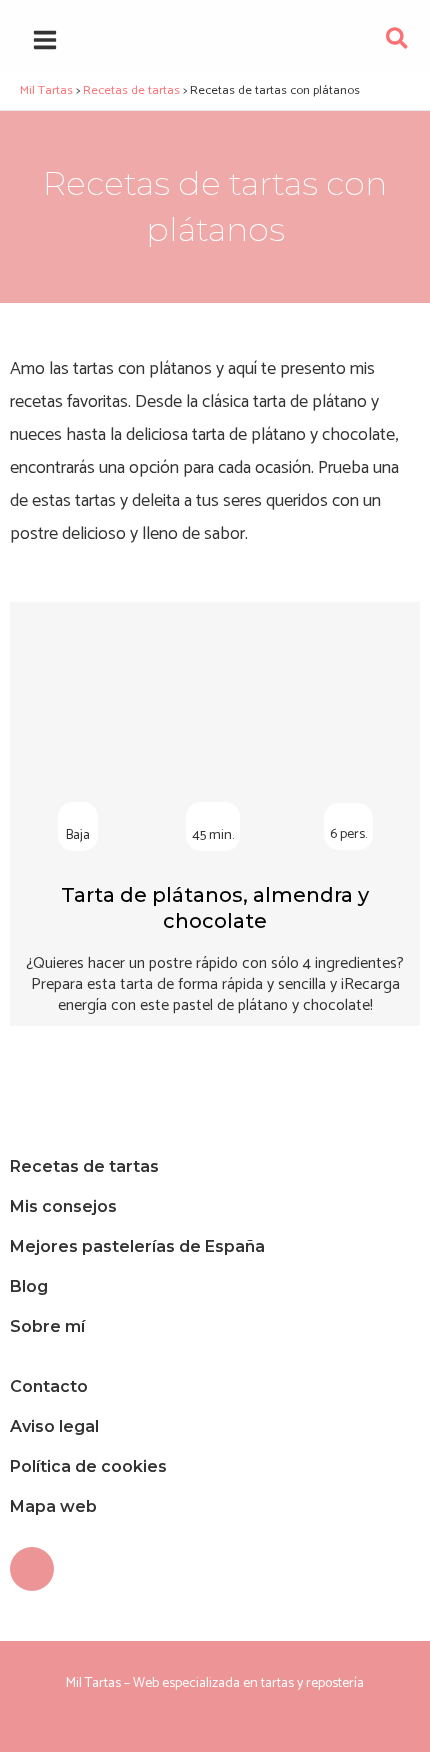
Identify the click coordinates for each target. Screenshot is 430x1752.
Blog (29, 1286)
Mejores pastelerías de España (137, 1246)
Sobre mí (47, 1326)
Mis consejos (63, 1206)
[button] (398, 43)
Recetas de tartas (84, 1166)
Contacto (49, 1386)
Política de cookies (88, 1466)
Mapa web (53, 1506)
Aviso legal (54, 1426)
